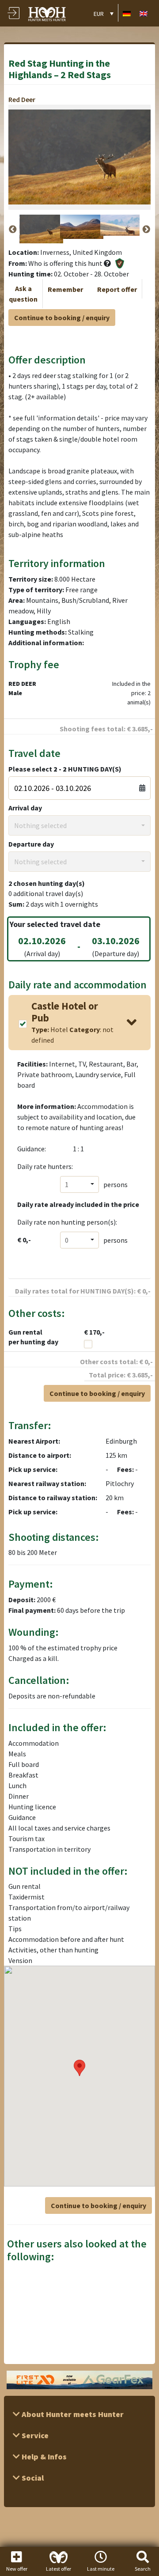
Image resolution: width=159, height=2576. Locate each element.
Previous (13, 230)
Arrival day (25, 808)
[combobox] (79, 825)
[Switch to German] (127, 13)
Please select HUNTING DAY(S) (65, 769)
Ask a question (23, 294)
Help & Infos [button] (43, 2457)
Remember (65, 289)
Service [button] (34, 2435)
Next (146, 230)
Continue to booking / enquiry (62, 318)
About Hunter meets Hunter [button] (72, 2414)
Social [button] (32, 2478)
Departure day (31, 844)
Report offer (117, 289)
